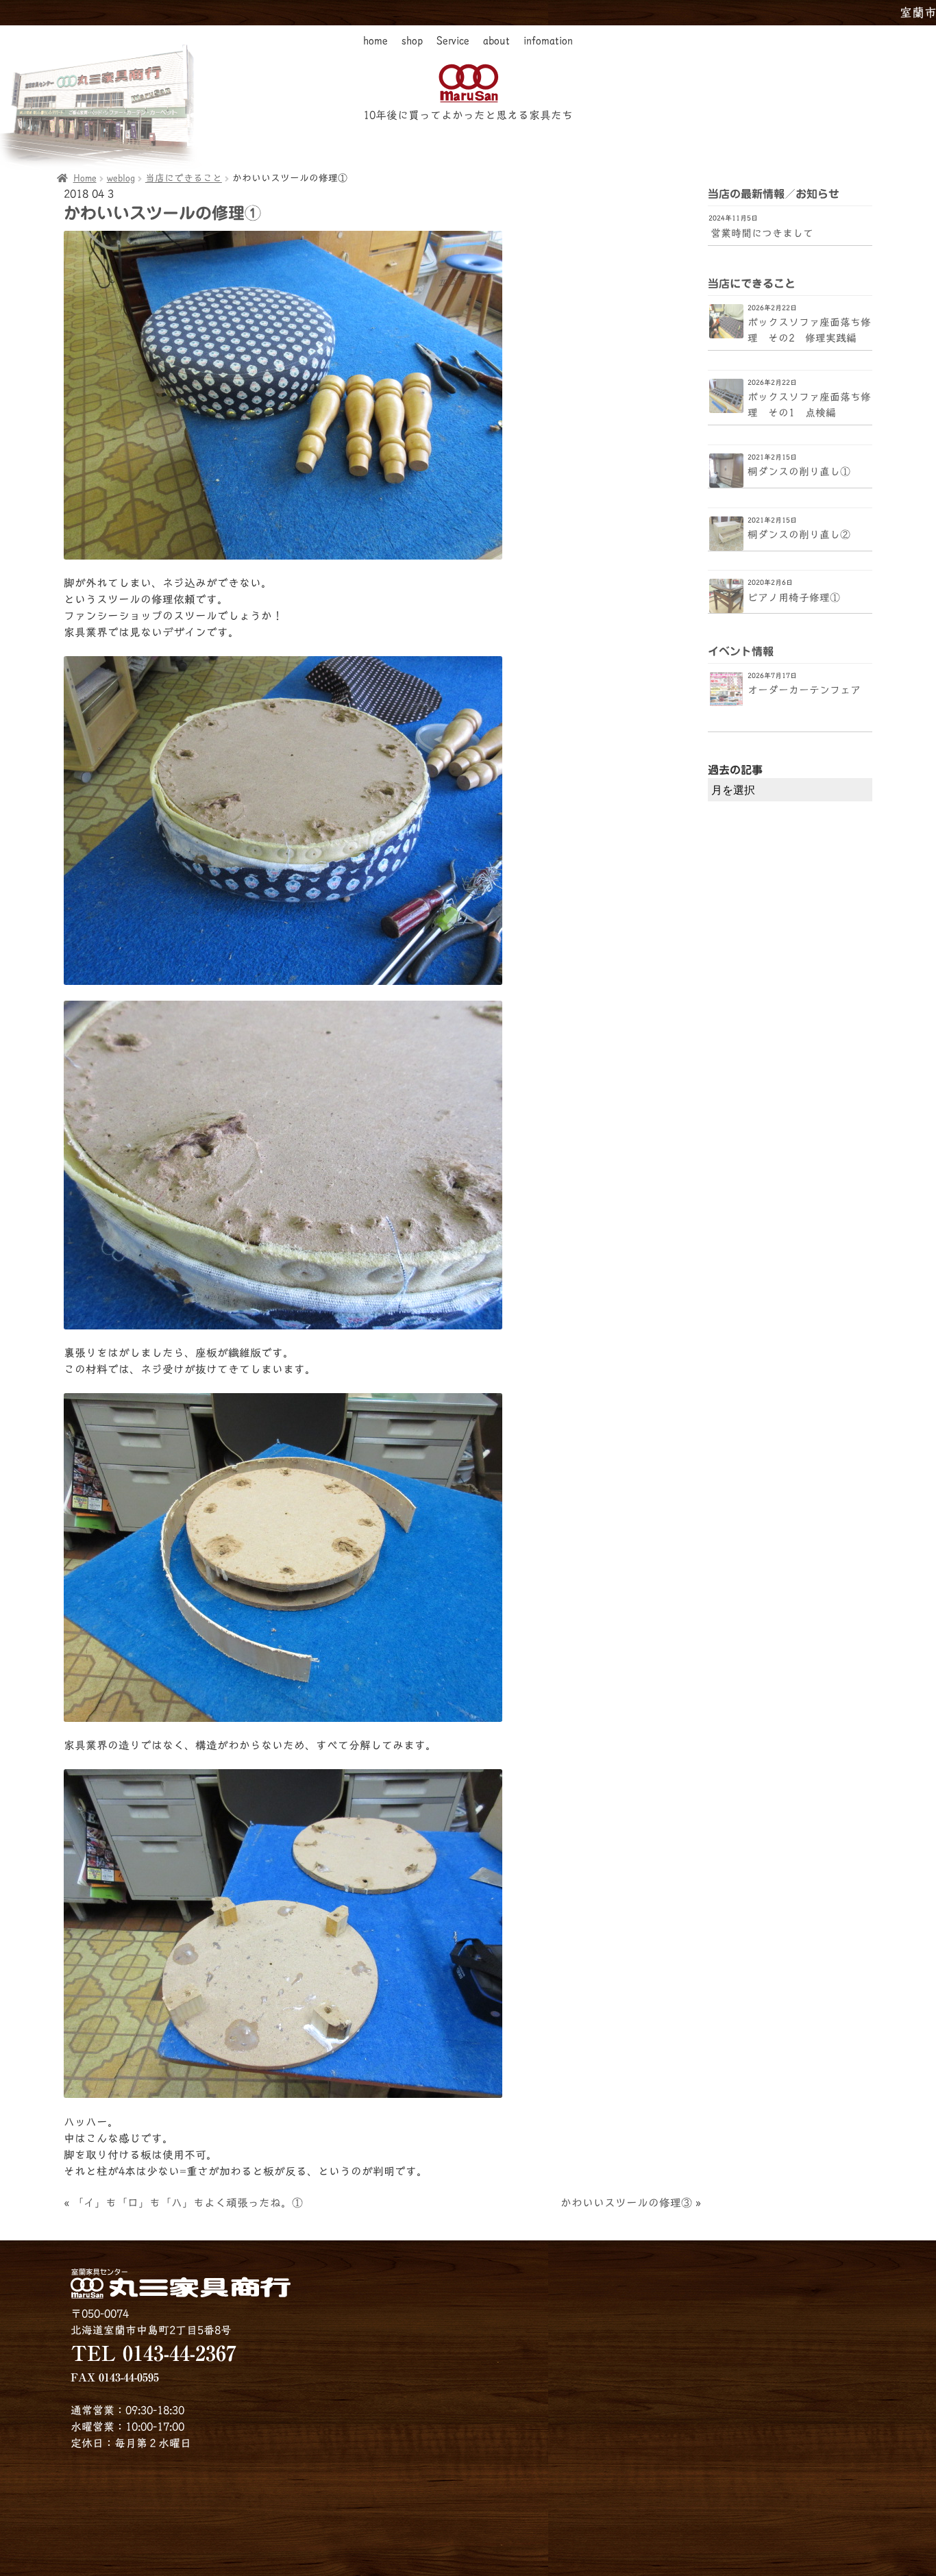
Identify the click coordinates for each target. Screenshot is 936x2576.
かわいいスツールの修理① (162, 213)
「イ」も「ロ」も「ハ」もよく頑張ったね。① (188, 2203)
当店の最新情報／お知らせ (774, 194)
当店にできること (184, 178)
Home (85, 178)
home (375, 40)
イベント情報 (741, 651)
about (496, 40)
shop (412, 40)
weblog (121, 178)
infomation (548, 40)
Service (453, 40)
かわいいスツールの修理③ (626, 2203)
